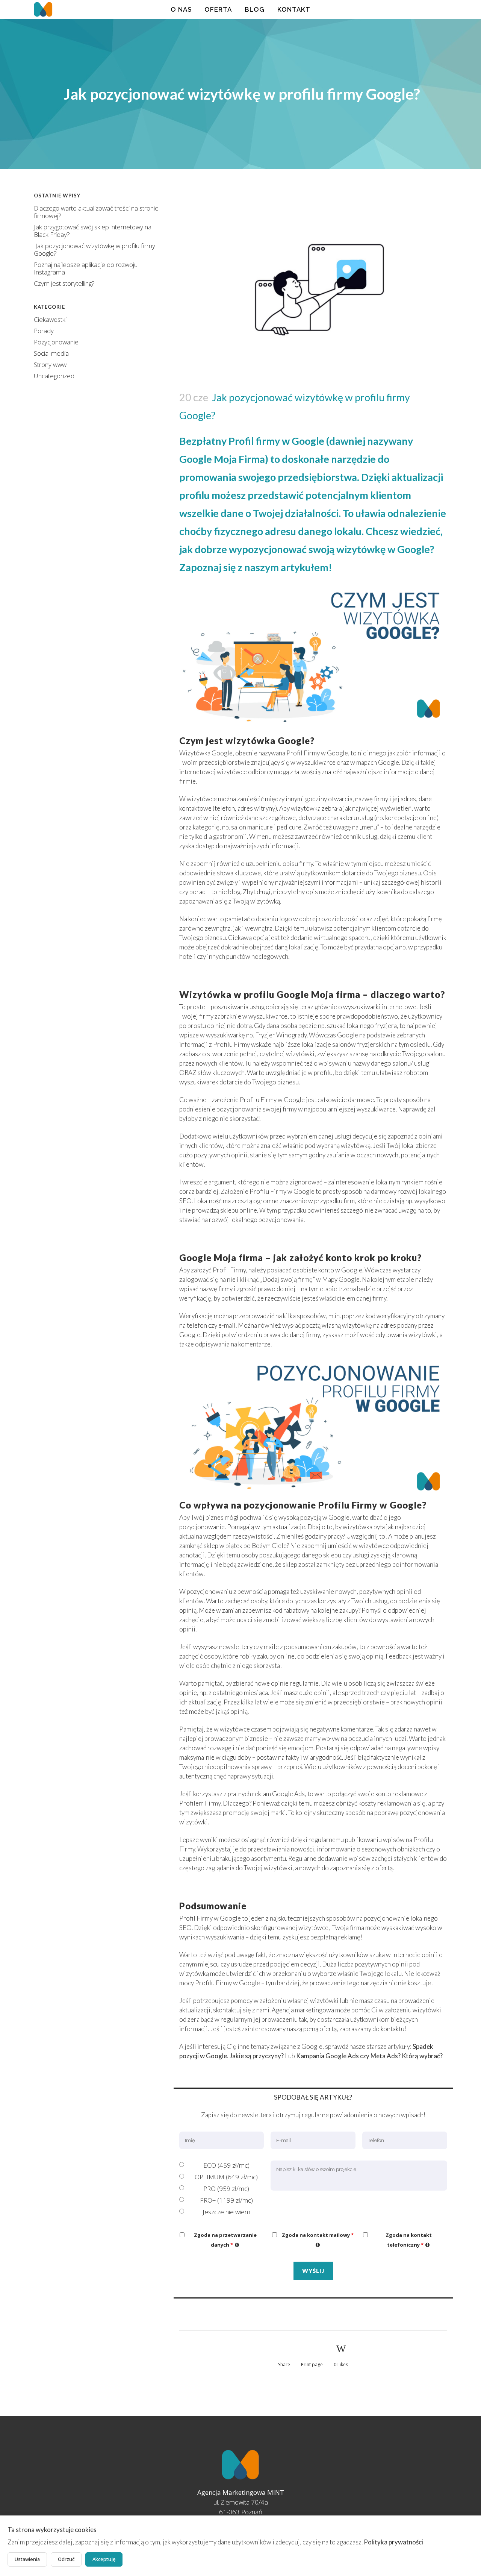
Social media (51, 353)
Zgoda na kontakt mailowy (319, 2239)
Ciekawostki (50, 319)
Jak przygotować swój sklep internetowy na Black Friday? (93, 231)
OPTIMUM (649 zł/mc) (226, 2177)
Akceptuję (104, 2559)
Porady (44, 331)
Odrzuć (66, 2559)
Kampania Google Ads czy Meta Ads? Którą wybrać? (369, 2056)
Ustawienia (27, 2559)
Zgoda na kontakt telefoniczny (416, 2240)
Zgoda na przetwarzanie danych (229, 2240)
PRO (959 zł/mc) (226, 2189)
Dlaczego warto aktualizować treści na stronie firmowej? (96, 212)
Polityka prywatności (393, 2542)
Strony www (50, 365)
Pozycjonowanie (56, 342)
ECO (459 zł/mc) (226, 2165)
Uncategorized (54, 376)
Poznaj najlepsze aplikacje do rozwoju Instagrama (86, 268)
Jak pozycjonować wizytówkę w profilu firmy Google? (95, 249)
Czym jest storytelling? (64, 283)
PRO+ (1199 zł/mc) (226, 2200)
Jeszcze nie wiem (226, 2212)
